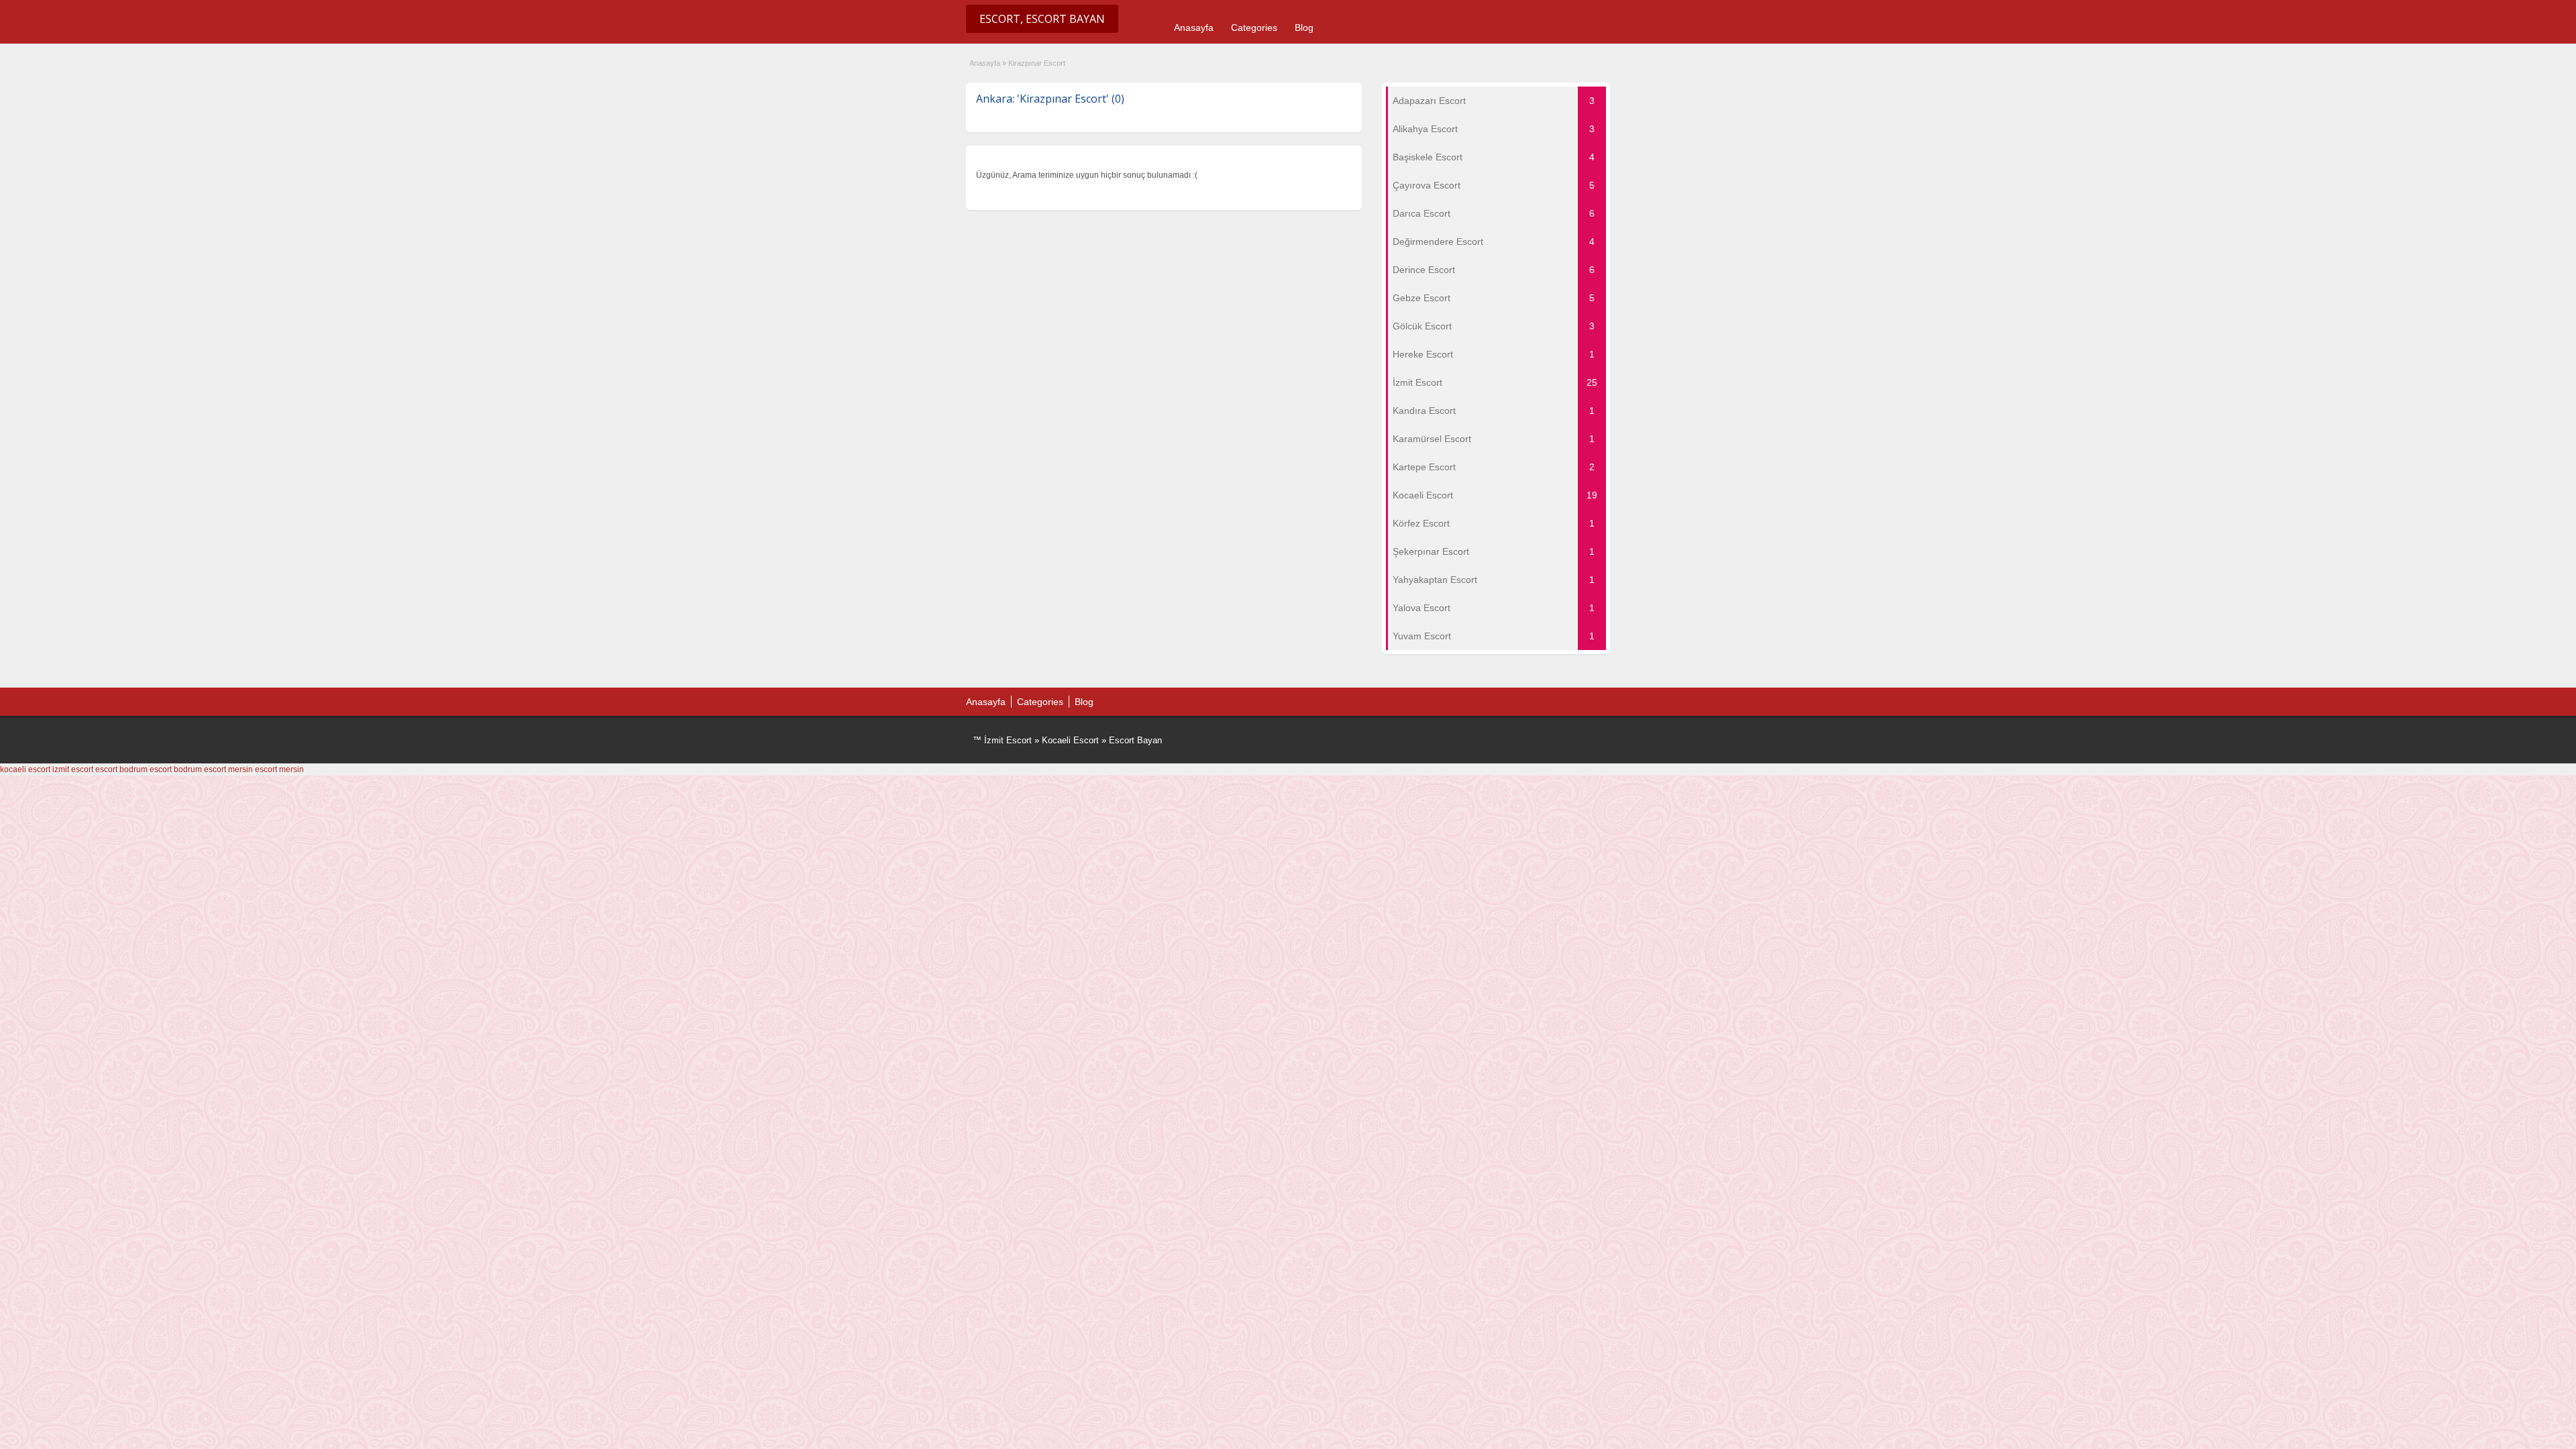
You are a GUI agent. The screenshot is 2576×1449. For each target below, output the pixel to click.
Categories (1254, 28)
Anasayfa (1194, 28)
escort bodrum (121, 769)
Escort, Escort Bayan (1042, 19)
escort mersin (228, 769)
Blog (1304, 28)
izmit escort (73, 769)
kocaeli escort (25, 769)
